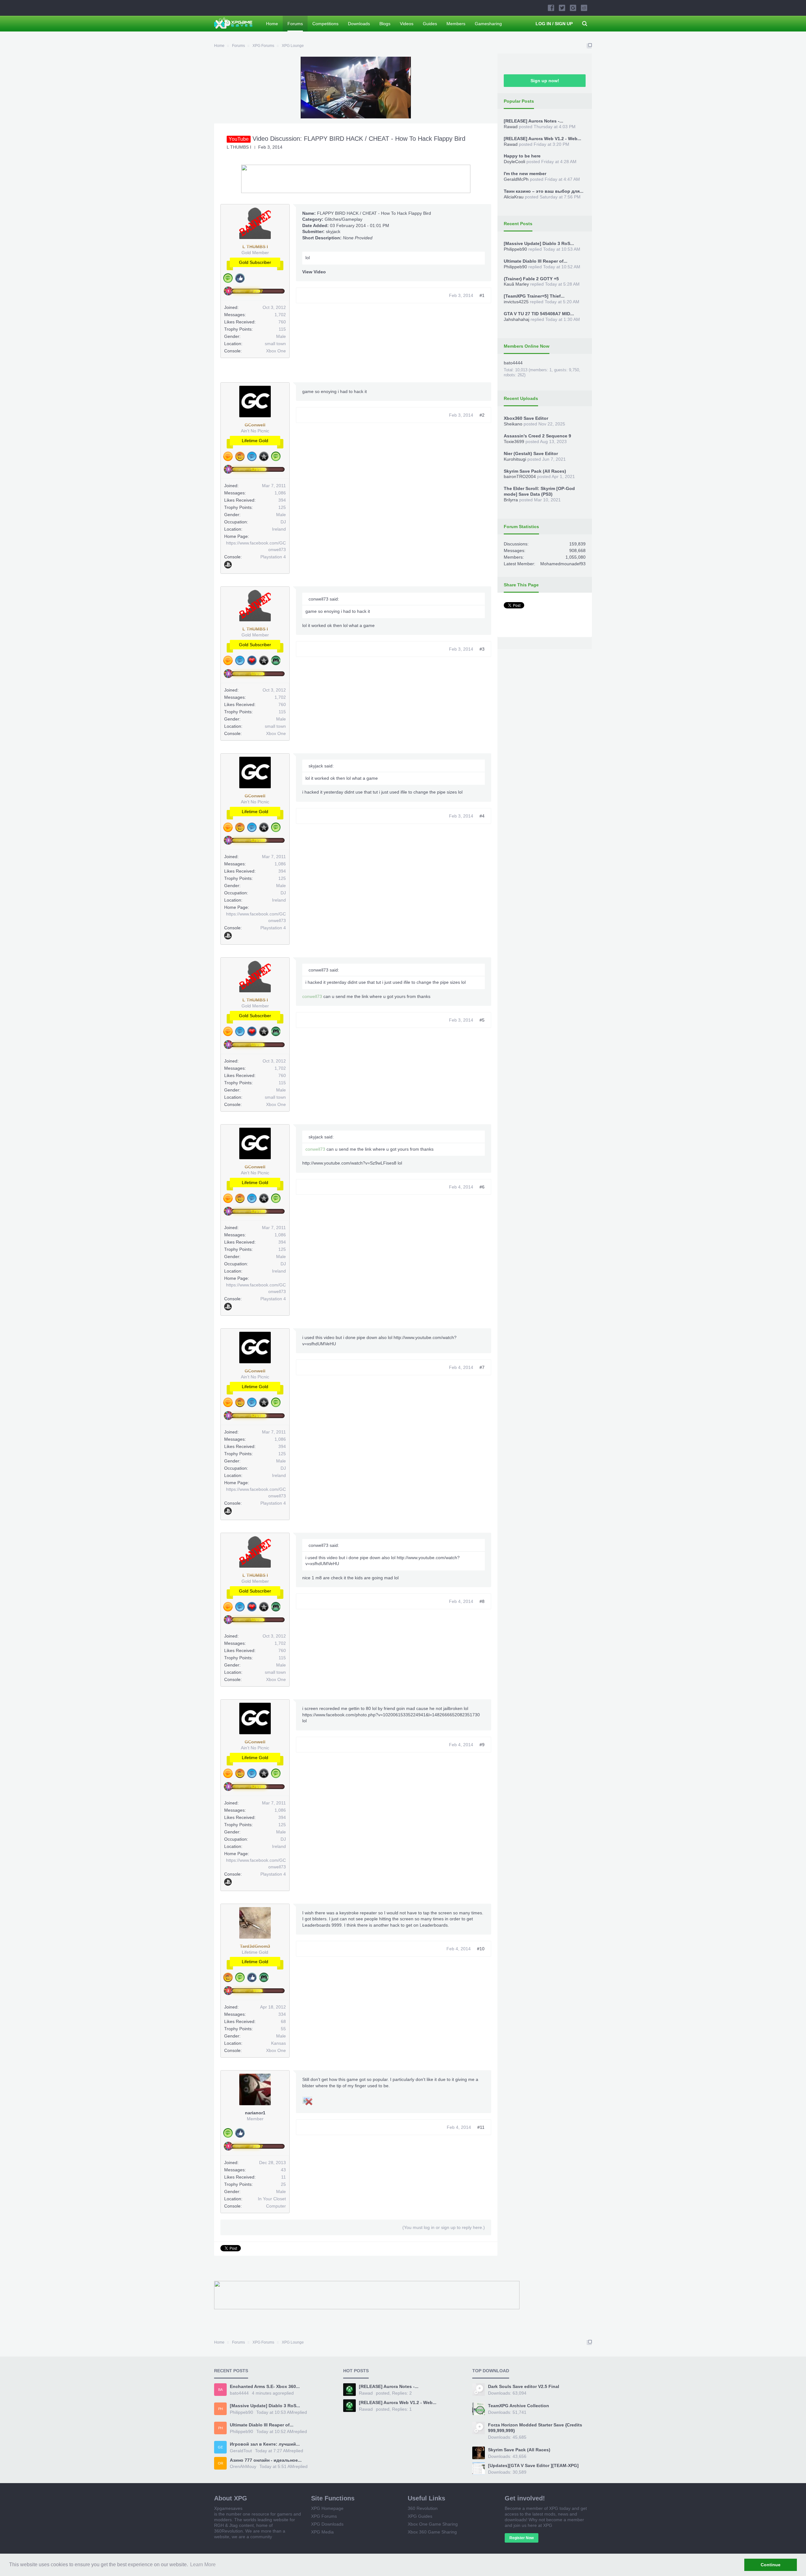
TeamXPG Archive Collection (519, 2406)
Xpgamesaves (228, 2508)
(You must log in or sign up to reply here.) (444, 2227)
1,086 (280, 493)
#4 (482, 816)
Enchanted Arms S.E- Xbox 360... (265, 2386)
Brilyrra (511, 500)
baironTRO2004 (520, 476)
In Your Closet (272, 2199)
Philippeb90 (515, 249)
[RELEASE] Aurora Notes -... (534, 121)
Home (272, 24)
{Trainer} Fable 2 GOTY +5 (531, 279)
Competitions (325, 24)
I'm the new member (525, 174)
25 (283, 2184)
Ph (221, 2409)
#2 (482, 415)
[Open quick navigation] (589, 46)
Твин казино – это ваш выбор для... (544, 191)
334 (282, 2014)
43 (283, 2170)
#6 (482, 1187)
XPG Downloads (327, 2524)
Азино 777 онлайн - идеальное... (266, 2460)
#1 (482, 295)
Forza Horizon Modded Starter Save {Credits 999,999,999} (535, 2428)
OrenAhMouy (243, 2466)
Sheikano (513, 424)
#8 (482, 1601)
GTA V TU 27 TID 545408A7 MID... (539, 314)
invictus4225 (516, 302)
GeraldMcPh (516, 179)
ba (220, 2390)
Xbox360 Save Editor (526, 418)
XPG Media (322, 2532)
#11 (481, 2127)
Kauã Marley (516, 284)
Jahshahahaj (517, 319)
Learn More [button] (203, 2565)
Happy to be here (522, 156)
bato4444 (513, 363)
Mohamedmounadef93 (563, 564)
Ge (220, 2447)
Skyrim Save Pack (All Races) (535, 471)
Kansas (278, 2043)
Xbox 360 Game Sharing (432, 2532)
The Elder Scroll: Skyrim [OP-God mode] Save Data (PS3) (539, 491)
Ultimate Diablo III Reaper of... (536, 261)
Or (221, 2463)
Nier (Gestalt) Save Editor (531, 453)
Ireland (279, 529)
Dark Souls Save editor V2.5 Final (524, 2386)
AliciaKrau (514, 197)
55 (283, 2029)
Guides (430, 24)
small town (275, 344)
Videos (407, 24)
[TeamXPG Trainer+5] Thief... (534, 296)
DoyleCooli (514, 162)
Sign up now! (545, 81)
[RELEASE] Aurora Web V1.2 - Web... (542, 139)
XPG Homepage (327, 2508)
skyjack (333, 231)
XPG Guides (420, 2516)
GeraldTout (241, 2451)
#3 (482, 649)
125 (282, 507)
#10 (481, 1949)
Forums (295, 24)
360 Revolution (423, 2508)
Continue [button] (771, 2565)
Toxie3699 (514, 442)
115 (282, 329)
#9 (482, 1745)
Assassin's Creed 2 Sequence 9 (537, 436)
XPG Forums (324, 2516)
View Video (314, 272)
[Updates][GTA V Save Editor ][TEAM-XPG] (533, 2465)
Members (456, 24)
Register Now (522, 2538)
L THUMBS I (239, 147)
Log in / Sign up (554, 24)
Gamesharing (488, 24)
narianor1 (255, 2113)
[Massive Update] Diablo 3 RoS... (539, 243)
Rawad (511, 127)
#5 (482, 1020)
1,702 (280, 315)
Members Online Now (527, 346)
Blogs (385, 24)
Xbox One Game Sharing (433, 2524)
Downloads (359, 24)
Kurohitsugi (515, 459)
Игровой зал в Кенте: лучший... (265, 2444)
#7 (482, 1367)
